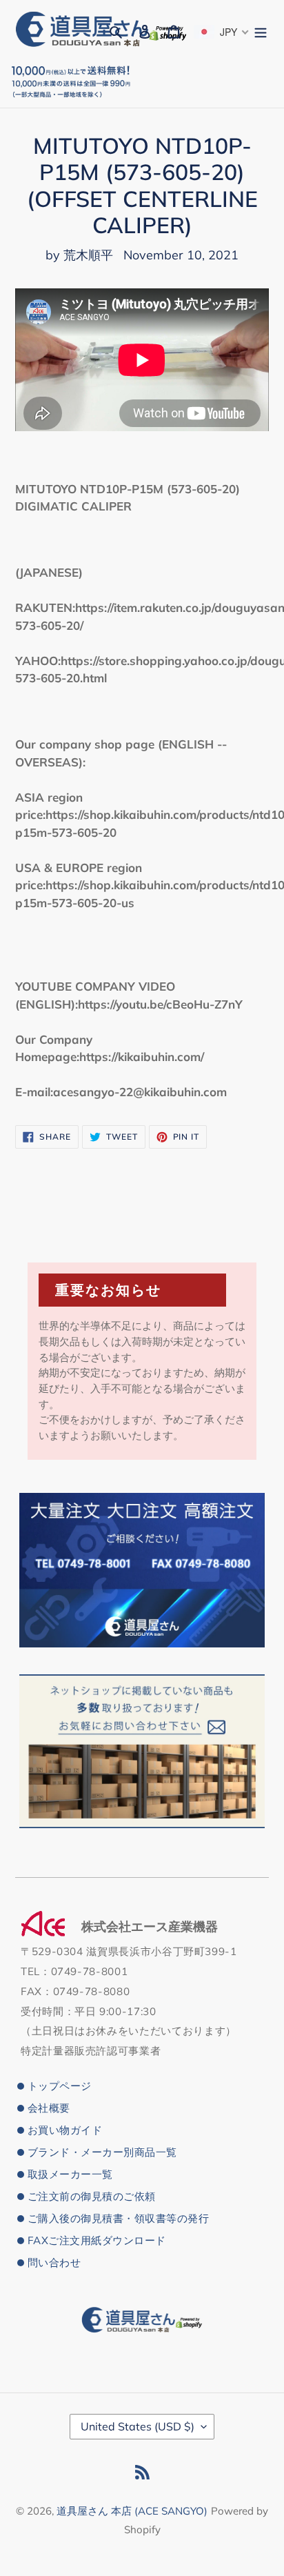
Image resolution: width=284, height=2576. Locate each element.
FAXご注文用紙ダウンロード (97, 2240)
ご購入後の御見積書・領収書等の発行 (118, 2218)
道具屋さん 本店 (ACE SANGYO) (132, 2511)
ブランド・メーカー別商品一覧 (102, 2152)
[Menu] (261, 30)
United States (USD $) (138, 2426)
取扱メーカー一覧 (70, 2174)
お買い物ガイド (65, 2130)
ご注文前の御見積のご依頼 (92, 2196)
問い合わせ (54, 2262)
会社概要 (49, 2108)
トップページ (60, 2086)
